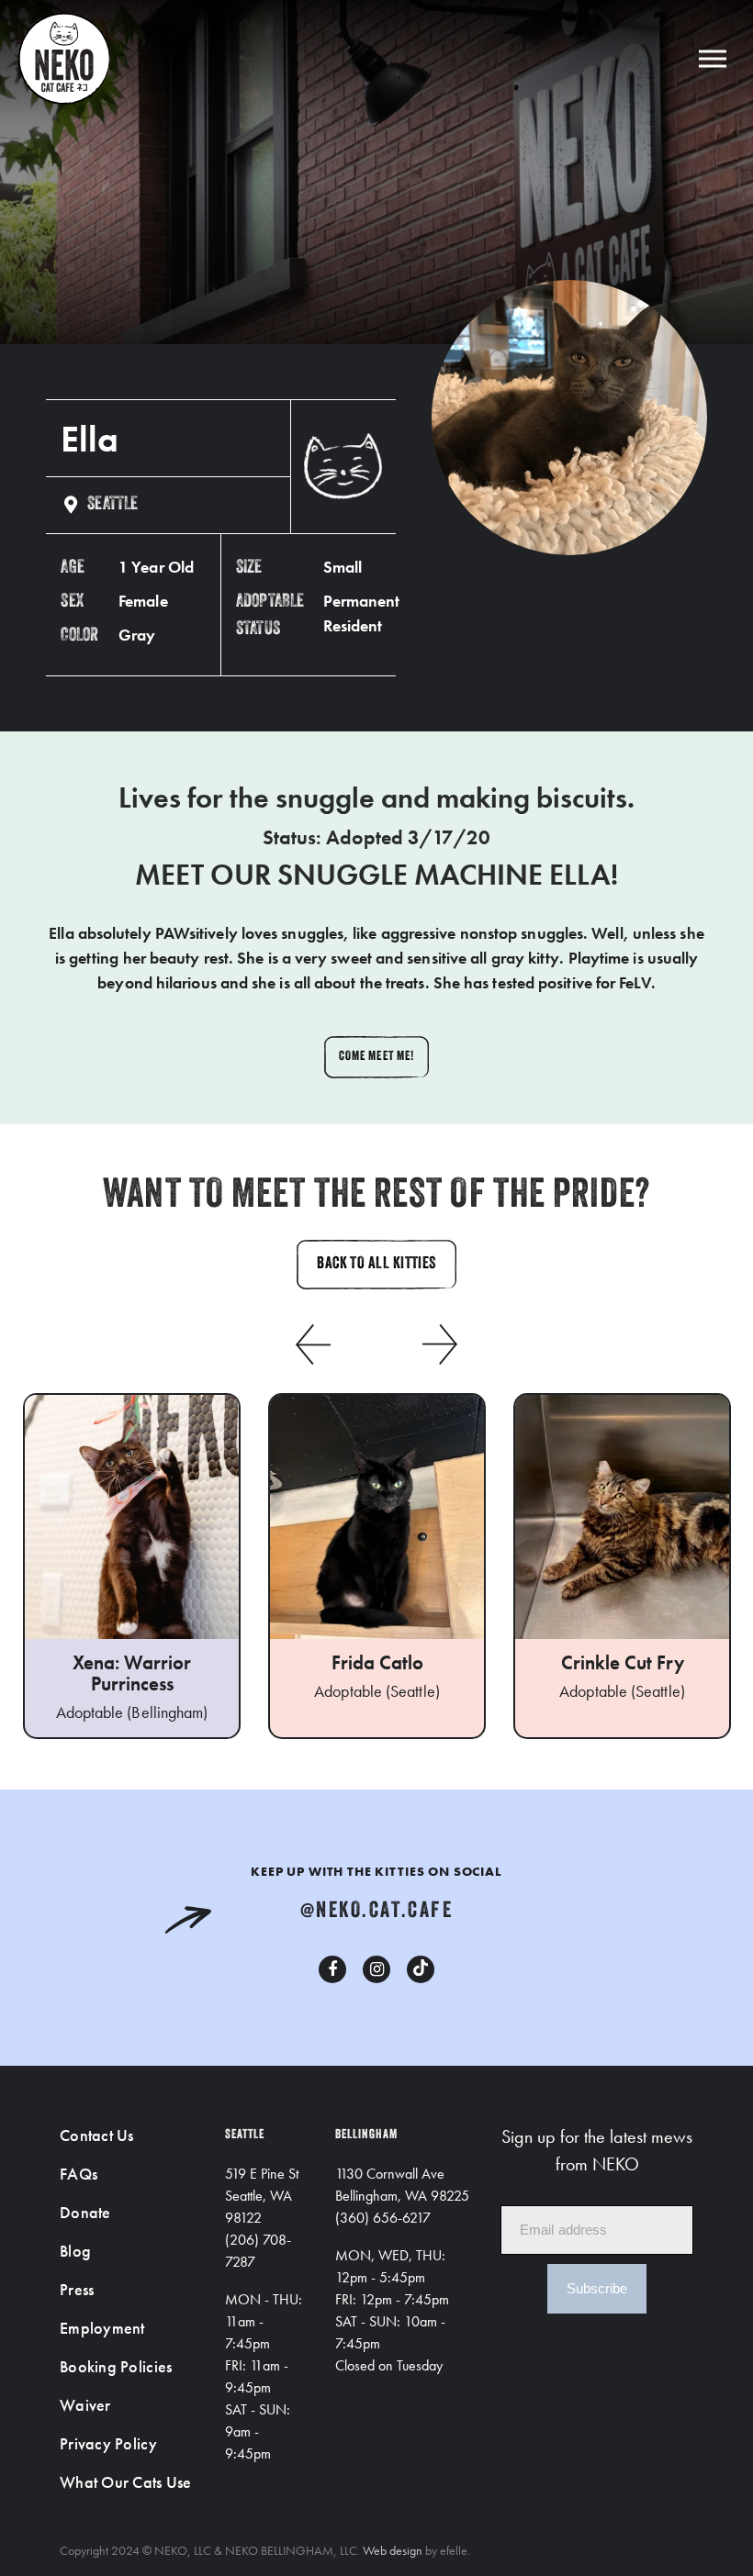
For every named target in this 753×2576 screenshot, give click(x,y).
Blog (75, 2251)
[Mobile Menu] (713, 58)
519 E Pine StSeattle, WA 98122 (262, 2196)
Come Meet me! (376, 1057)
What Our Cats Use (126, 2482)
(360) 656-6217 (383, 2218)
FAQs (79, 2174)
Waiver (85, 2405)
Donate (85, 2212)
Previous (312, 1344)
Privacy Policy (108, 2443)
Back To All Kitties (376, 1265)
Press (77, 2289)
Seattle (112, 505)
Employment (102, 2328)
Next (441, 1344)
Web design (393, 2550)
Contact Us (97, 2135)
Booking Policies (116, 2366)
